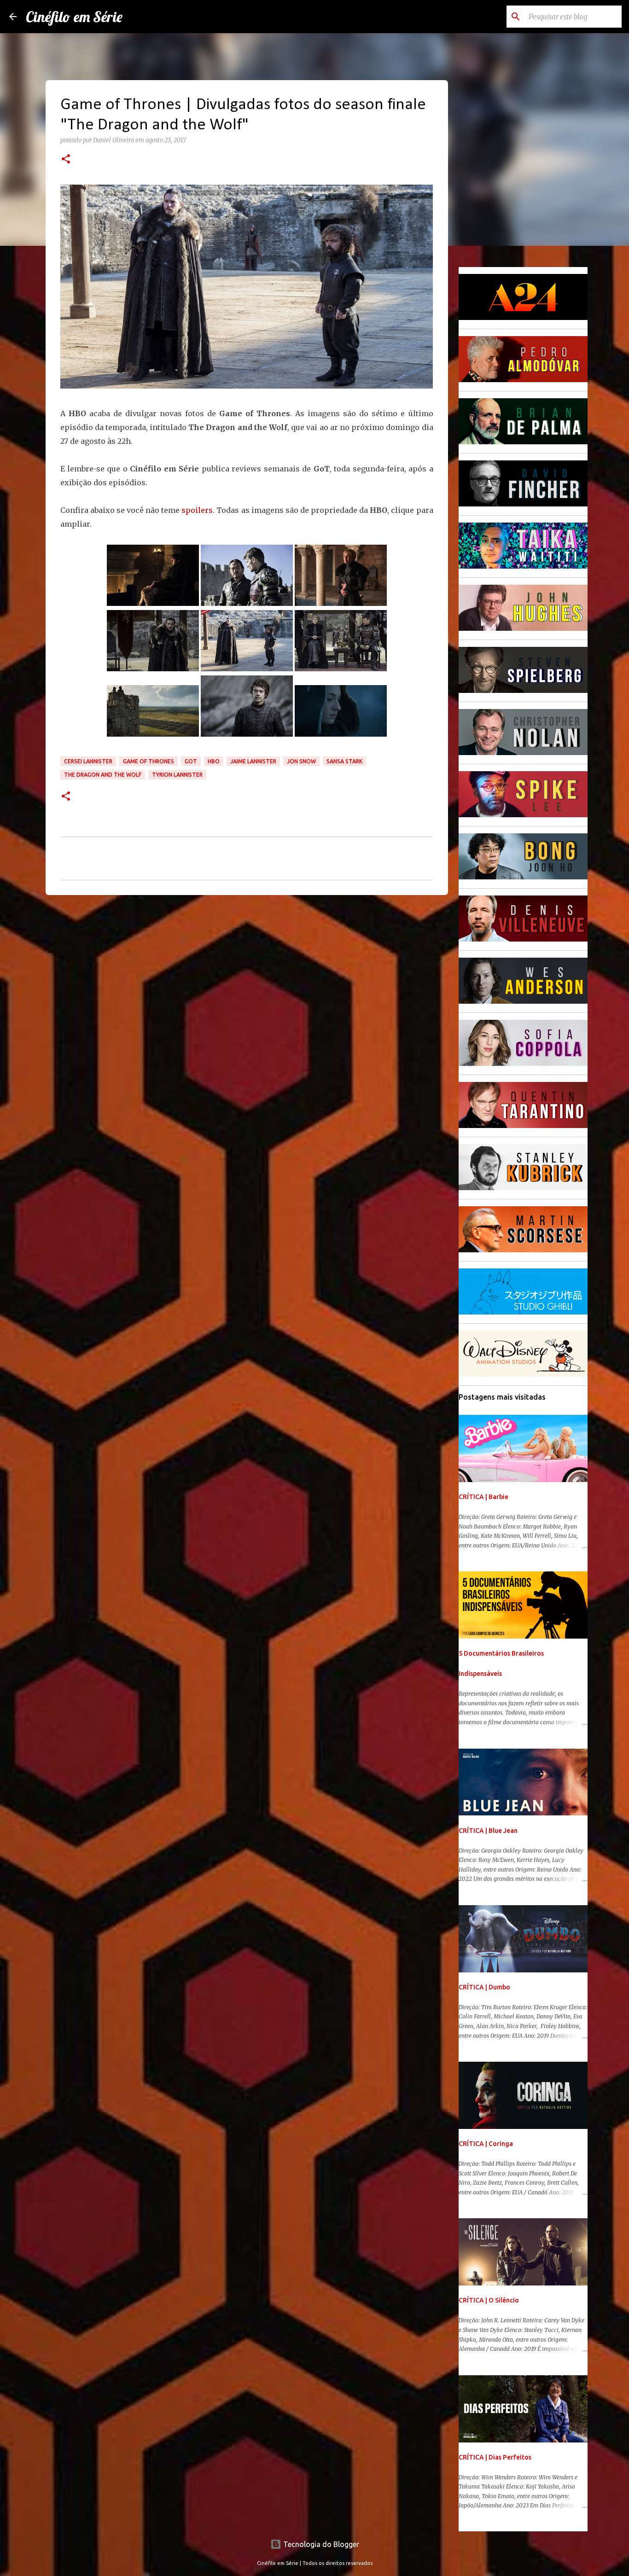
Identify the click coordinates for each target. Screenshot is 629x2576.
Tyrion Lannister (177, 775)
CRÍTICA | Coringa (486, 2144)
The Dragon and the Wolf (103, 775)
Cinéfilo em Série (74, 17)
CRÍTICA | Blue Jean (488, 1831)
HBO (214, 761)
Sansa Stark (344, 761)
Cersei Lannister (88, 761)
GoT (191, 761)
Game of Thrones (149, 761)
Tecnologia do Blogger (320, 2544)
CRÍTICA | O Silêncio (489, 2300)
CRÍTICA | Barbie (483, 1497)
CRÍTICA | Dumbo (484, 1987)
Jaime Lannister (253, 761)
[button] (66, 160)
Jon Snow (301, 761)
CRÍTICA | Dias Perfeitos (495, 2457)
